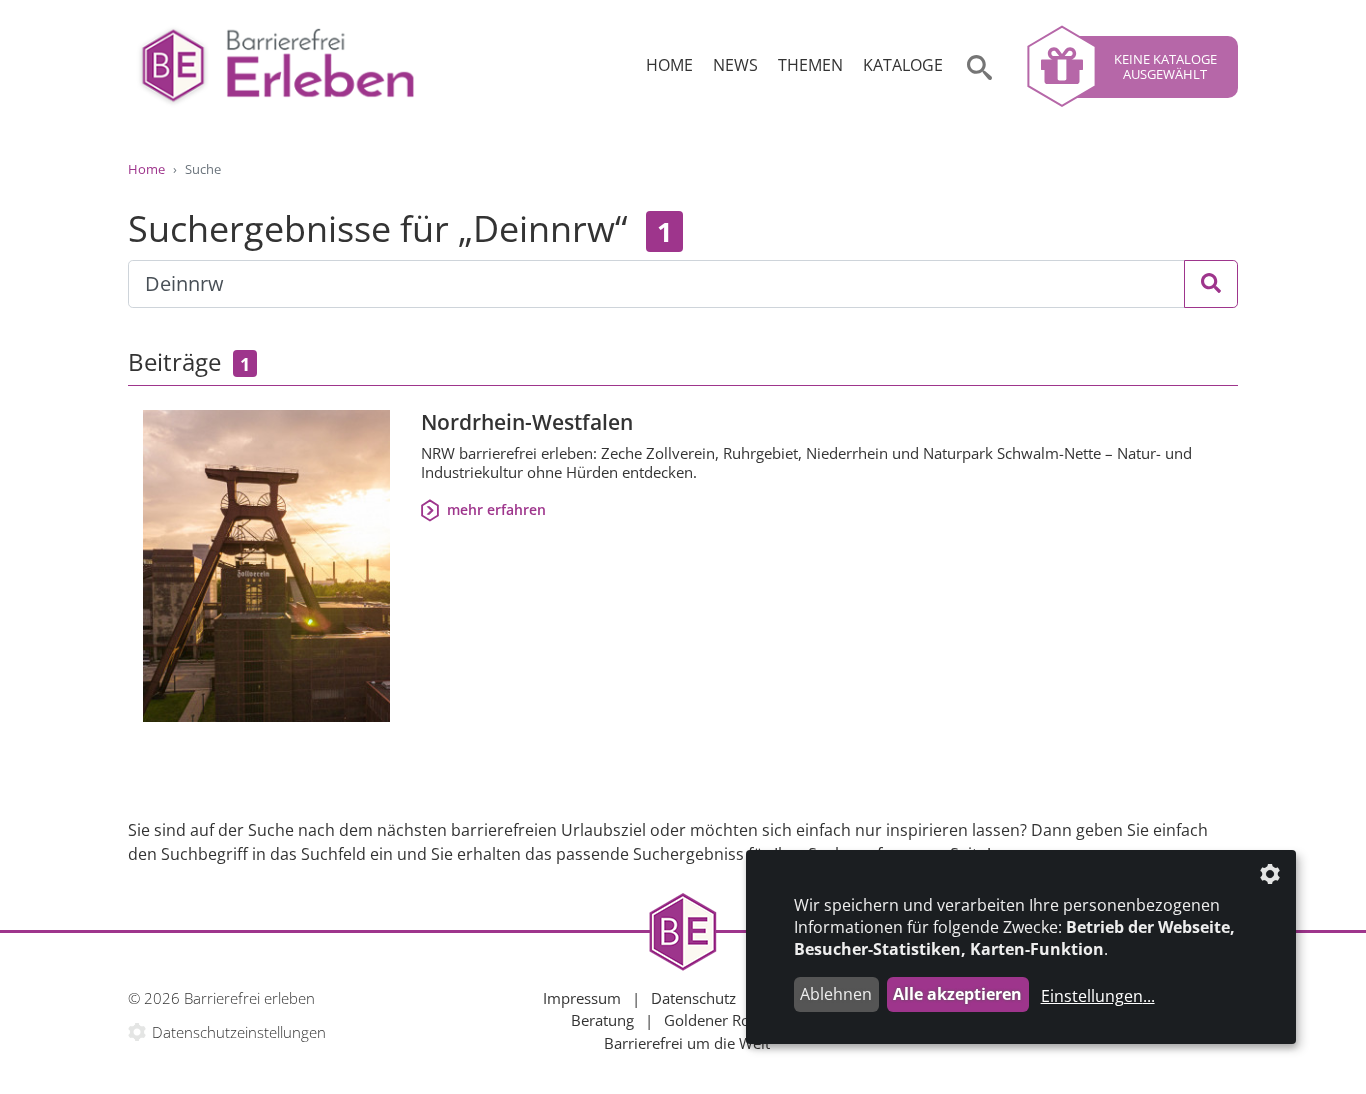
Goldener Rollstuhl (728, 1020)
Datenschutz (693, 998)
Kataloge (903, 65)
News (735, 65)
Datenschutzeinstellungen (239, 1032)
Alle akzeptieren (957, 994)
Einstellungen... (1098, 996)
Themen (810, 65)
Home (669, 65)
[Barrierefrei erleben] (278, 66)
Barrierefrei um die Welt (687, 1043)
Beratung (602, 1020)
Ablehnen (836, 994)
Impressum (582, 998)
